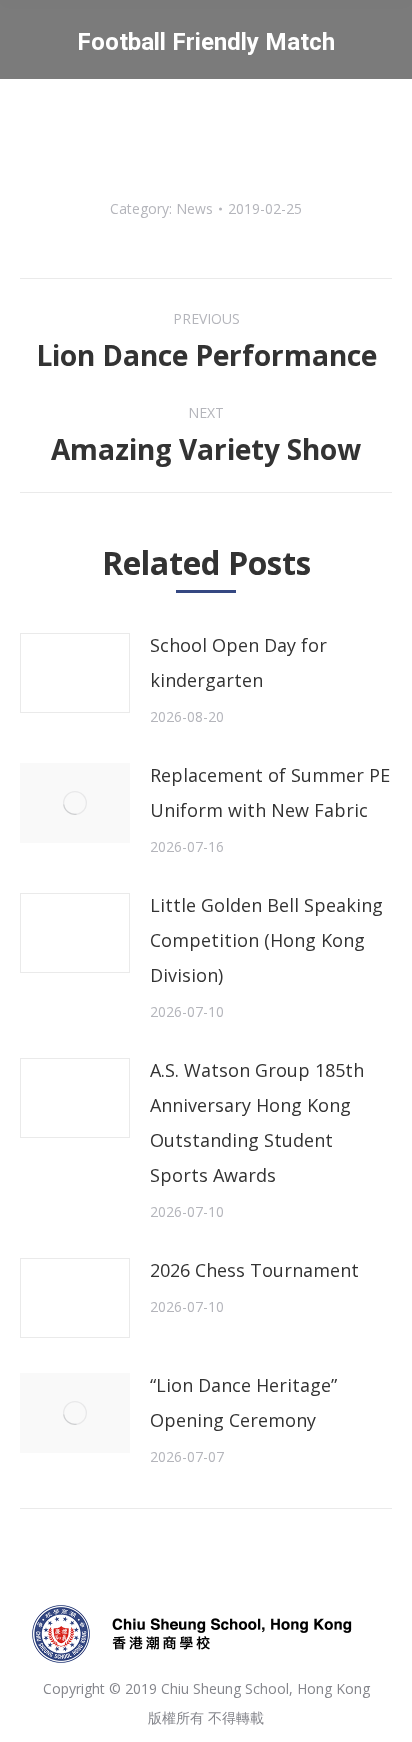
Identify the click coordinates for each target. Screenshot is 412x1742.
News (194, 208)
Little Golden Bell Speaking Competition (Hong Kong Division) (266, 940)
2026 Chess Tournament (254, 1270)
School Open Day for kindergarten (238, 662)
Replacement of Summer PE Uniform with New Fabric (270, 792)
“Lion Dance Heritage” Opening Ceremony (243, 1402)
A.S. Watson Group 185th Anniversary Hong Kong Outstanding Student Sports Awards (257, 1122)
